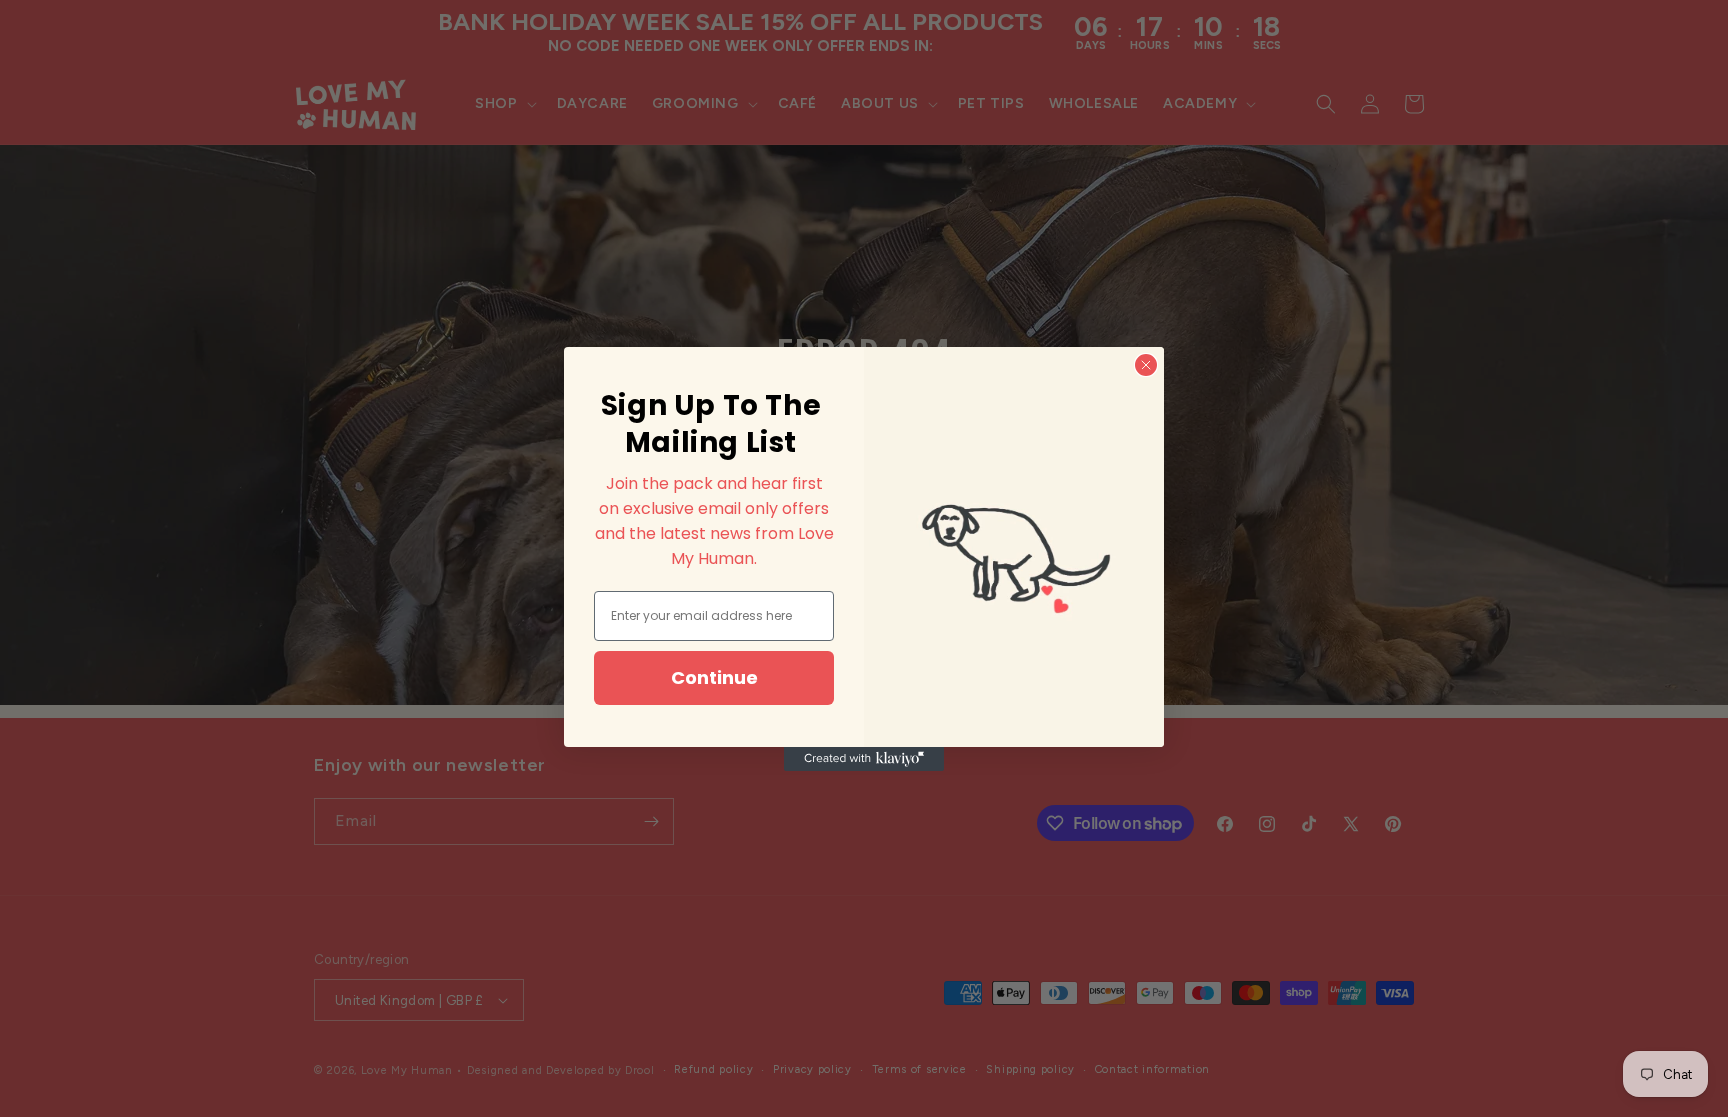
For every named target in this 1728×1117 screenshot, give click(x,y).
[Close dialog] (1146, 365)
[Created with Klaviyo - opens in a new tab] (864, 759)
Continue (714, 677)
